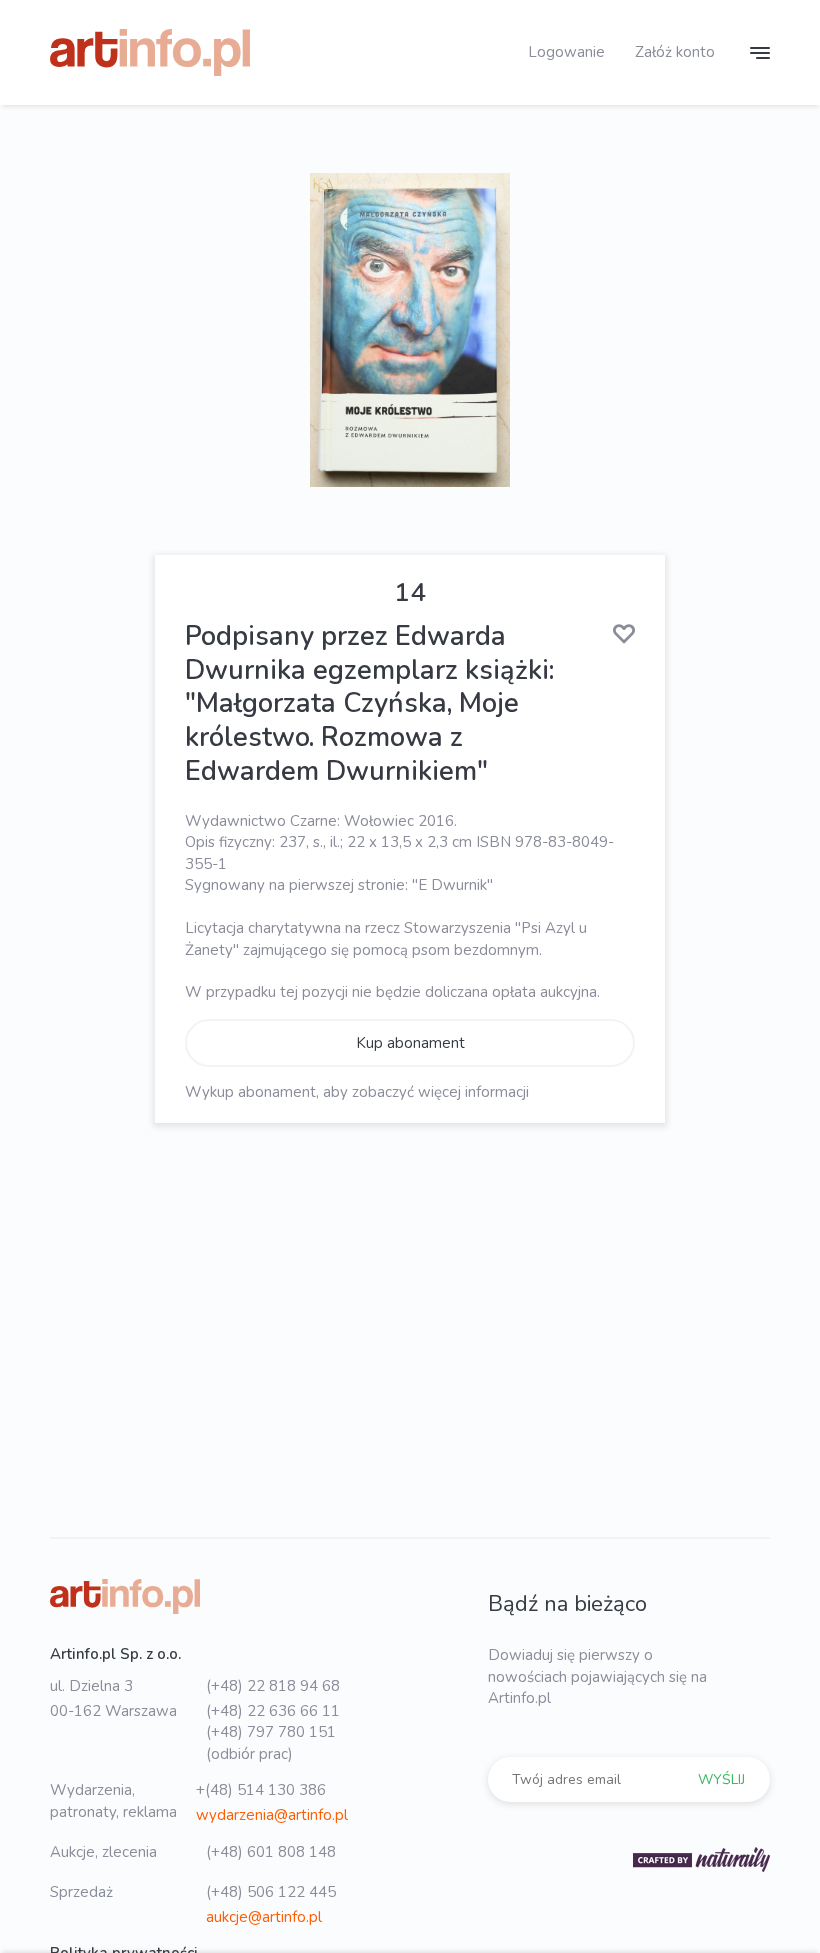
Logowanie (566, 52)
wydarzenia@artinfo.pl (272, 1815)
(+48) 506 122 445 (271, 1892)
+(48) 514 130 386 (261, 1790)
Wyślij (721, 1779)
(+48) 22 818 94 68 (273, 1686)
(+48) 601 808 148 (271, 1852)
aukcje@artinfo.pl (264, 1917)
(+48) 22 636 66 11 (273, 1711)
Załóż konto (675, 52)
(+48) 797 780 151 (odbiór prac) (271, 1742)
